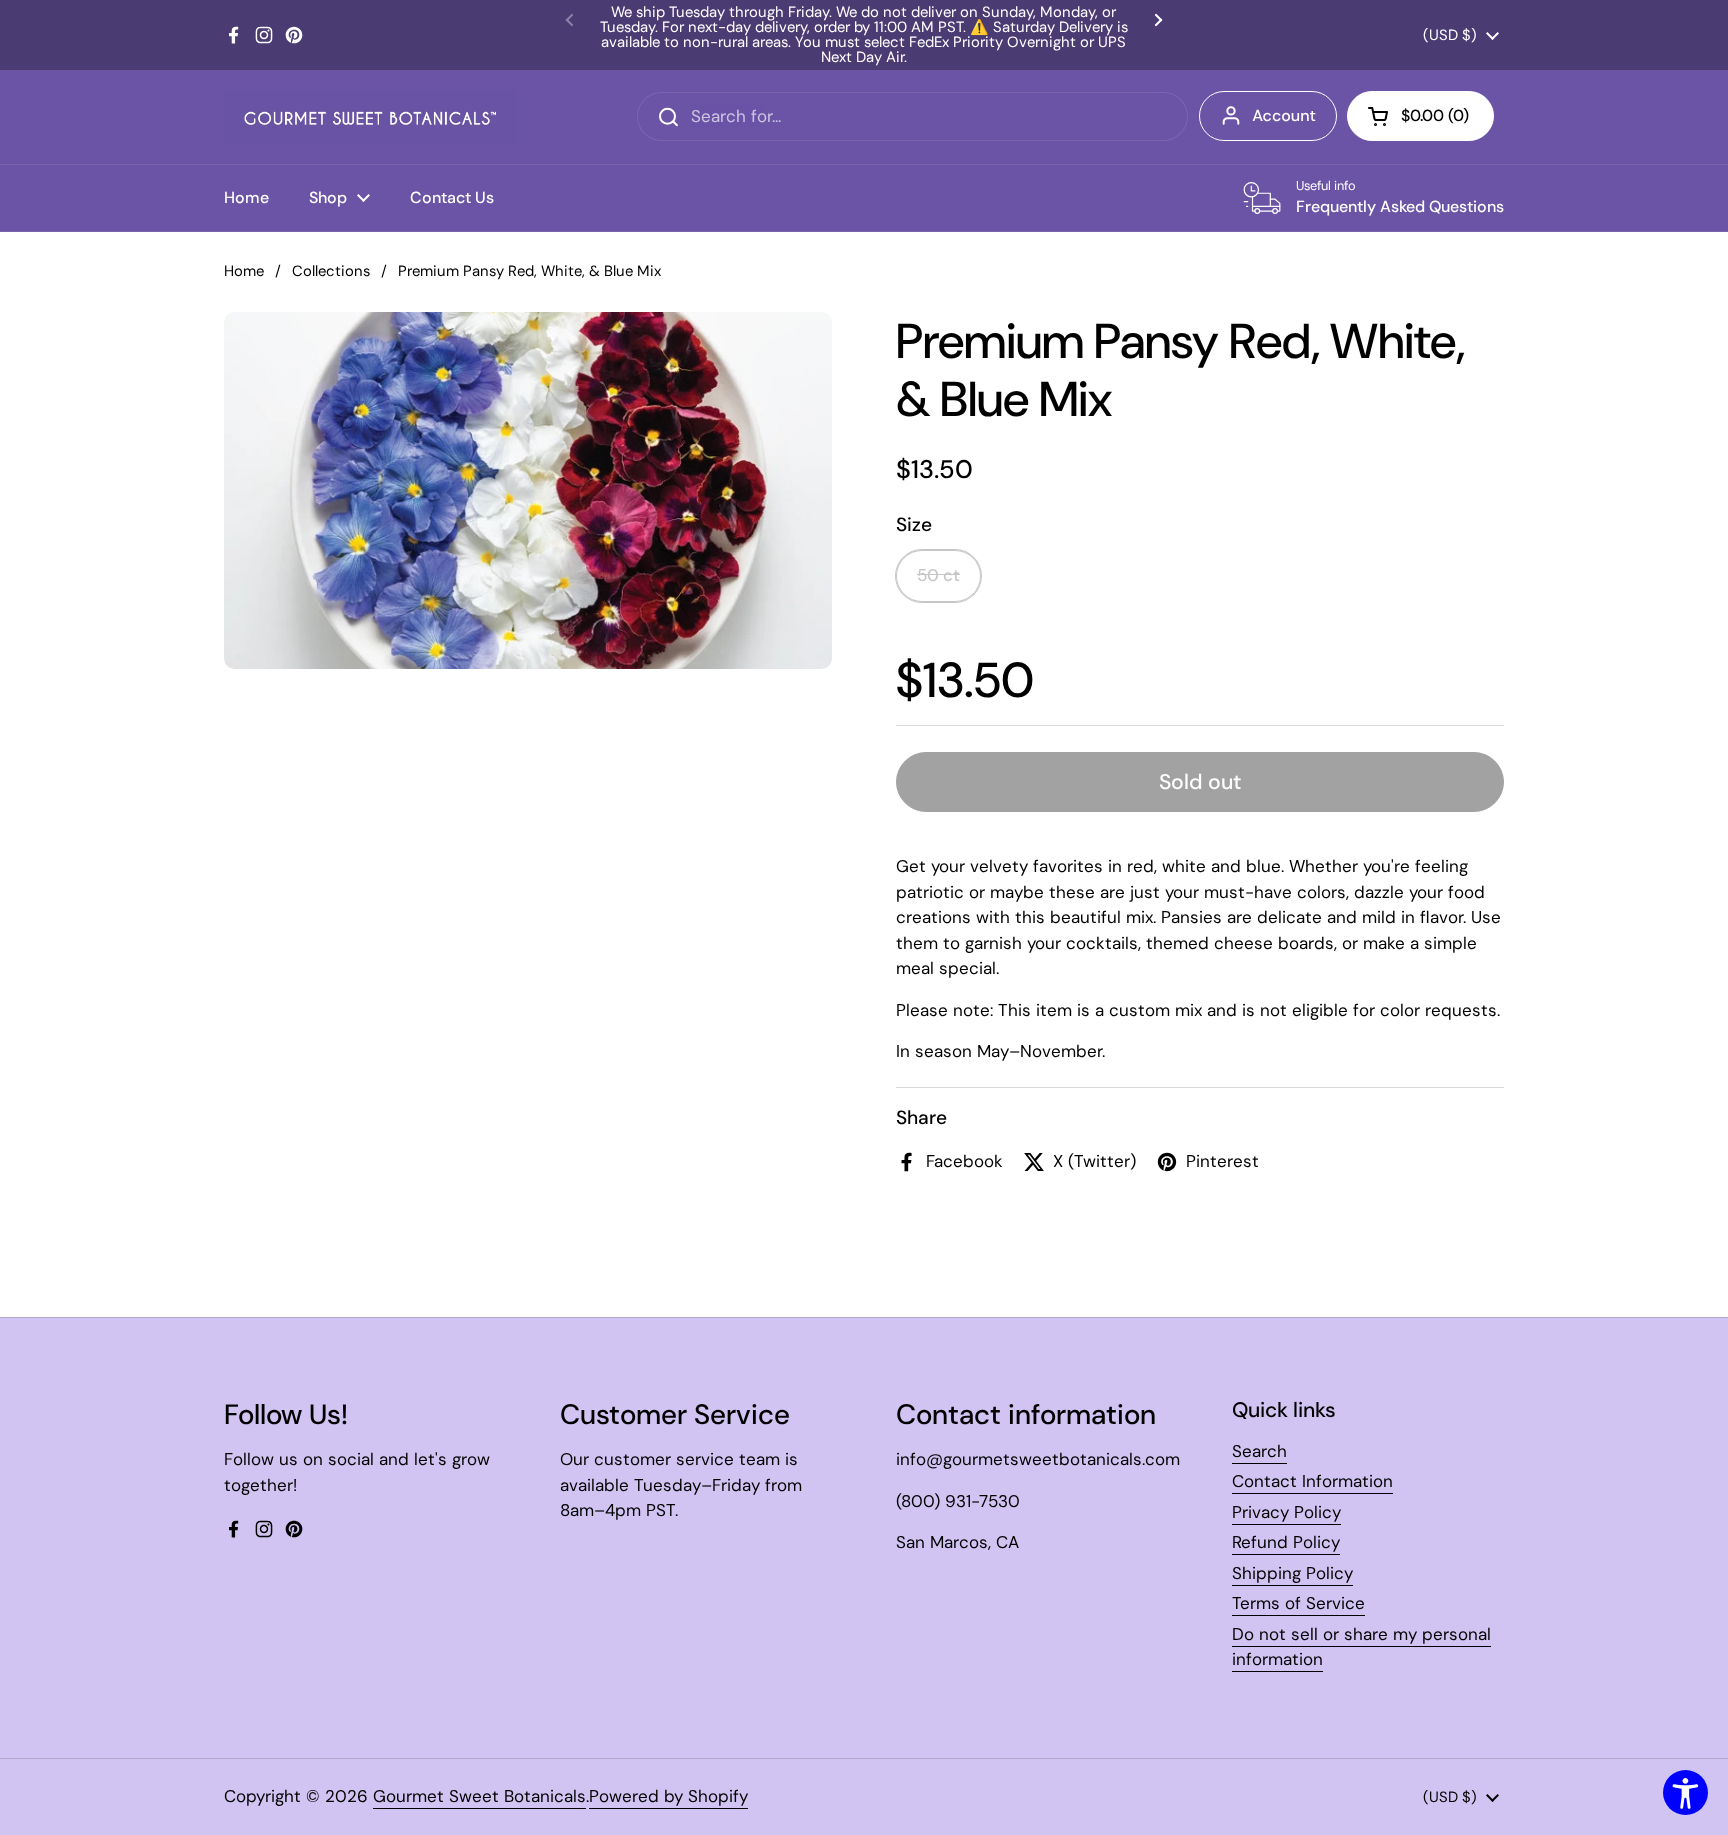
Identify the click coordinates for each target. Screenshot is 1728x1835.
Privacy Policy (1286, 1512)
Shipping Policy (1292, 1573)
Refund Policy (1286, 1542)
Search (1259, 1451)
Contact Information (1312, 1481)
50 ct (938, 575)
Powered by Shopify (668, 1796)
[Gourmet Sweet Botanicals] (370, 117)
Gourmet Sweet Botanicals (479, 1796)
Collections (331, 271)
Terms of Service (1298, 1603)
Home (244, 271)
